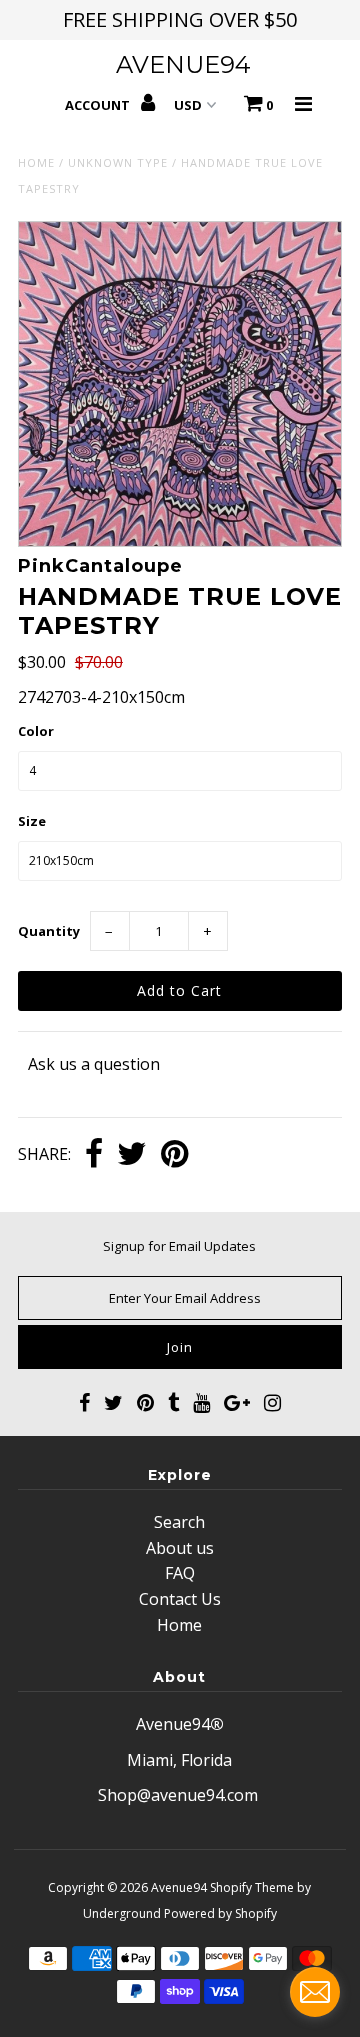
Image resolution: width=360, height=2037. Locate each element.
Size (32, 821)
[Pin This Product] (174, 1155)
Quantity (49, 931)
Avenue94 (183, 64)
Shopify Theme (252, 1887)
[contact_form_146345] (315, 1992)
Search (179, 1522)
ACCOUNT (99, 105)
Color (36, 731)
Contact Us (180, 1599)
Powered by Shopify (220, 1913)
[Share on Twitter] (132, 1155)
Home (36, 162)
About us (180, 1548)
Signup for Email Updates (179, 1246)
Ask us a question (94, 1064)
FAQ (180, 1573)
